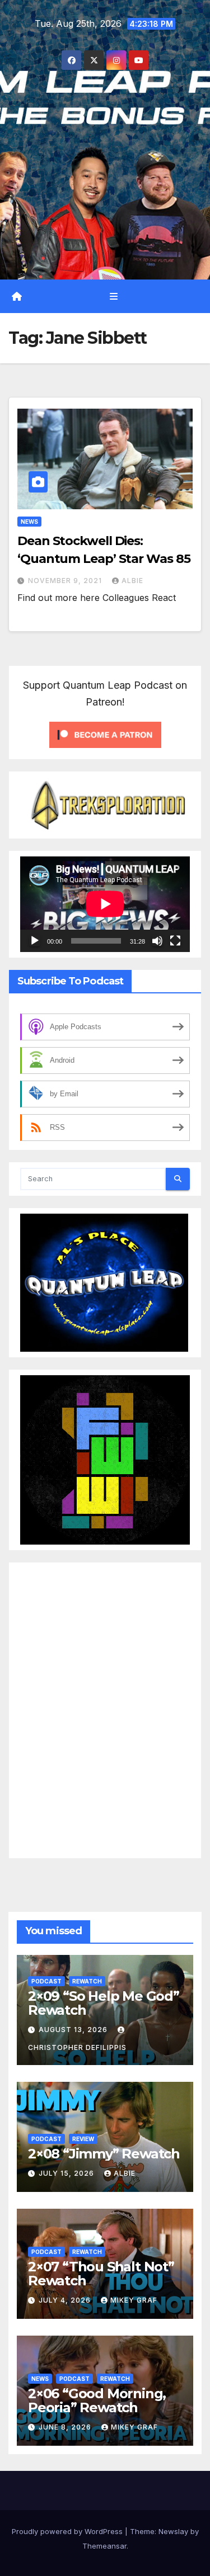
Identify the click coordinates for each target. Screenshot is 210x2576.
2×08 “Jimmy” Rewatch (104, 2153)
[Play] (35, 941)
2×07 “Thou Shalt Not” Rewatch (101, 2273)
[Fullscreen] (175, 941)
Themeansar (104, 2546)
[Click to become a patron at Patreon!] (105, 734)
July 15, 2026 (67, 2173)
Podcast (46, 1981)
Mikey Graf (134, 2300)
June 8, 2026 (66, 2427)
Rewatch (87, 1981)
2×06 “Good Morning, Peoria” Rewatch (97, 2400)
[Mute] (157, 941)
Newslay (173, 2531)
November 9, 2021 (66, 581)
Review (83, 2138)
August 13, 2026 (74, 2030)
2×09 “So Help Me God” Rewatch (104, 2002)
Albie (132, 581)
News (29, 522)
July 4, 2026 (66, 2300)
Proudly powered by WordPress (68, 2531)
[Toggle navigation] (113, 296)
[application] (105, 904)
